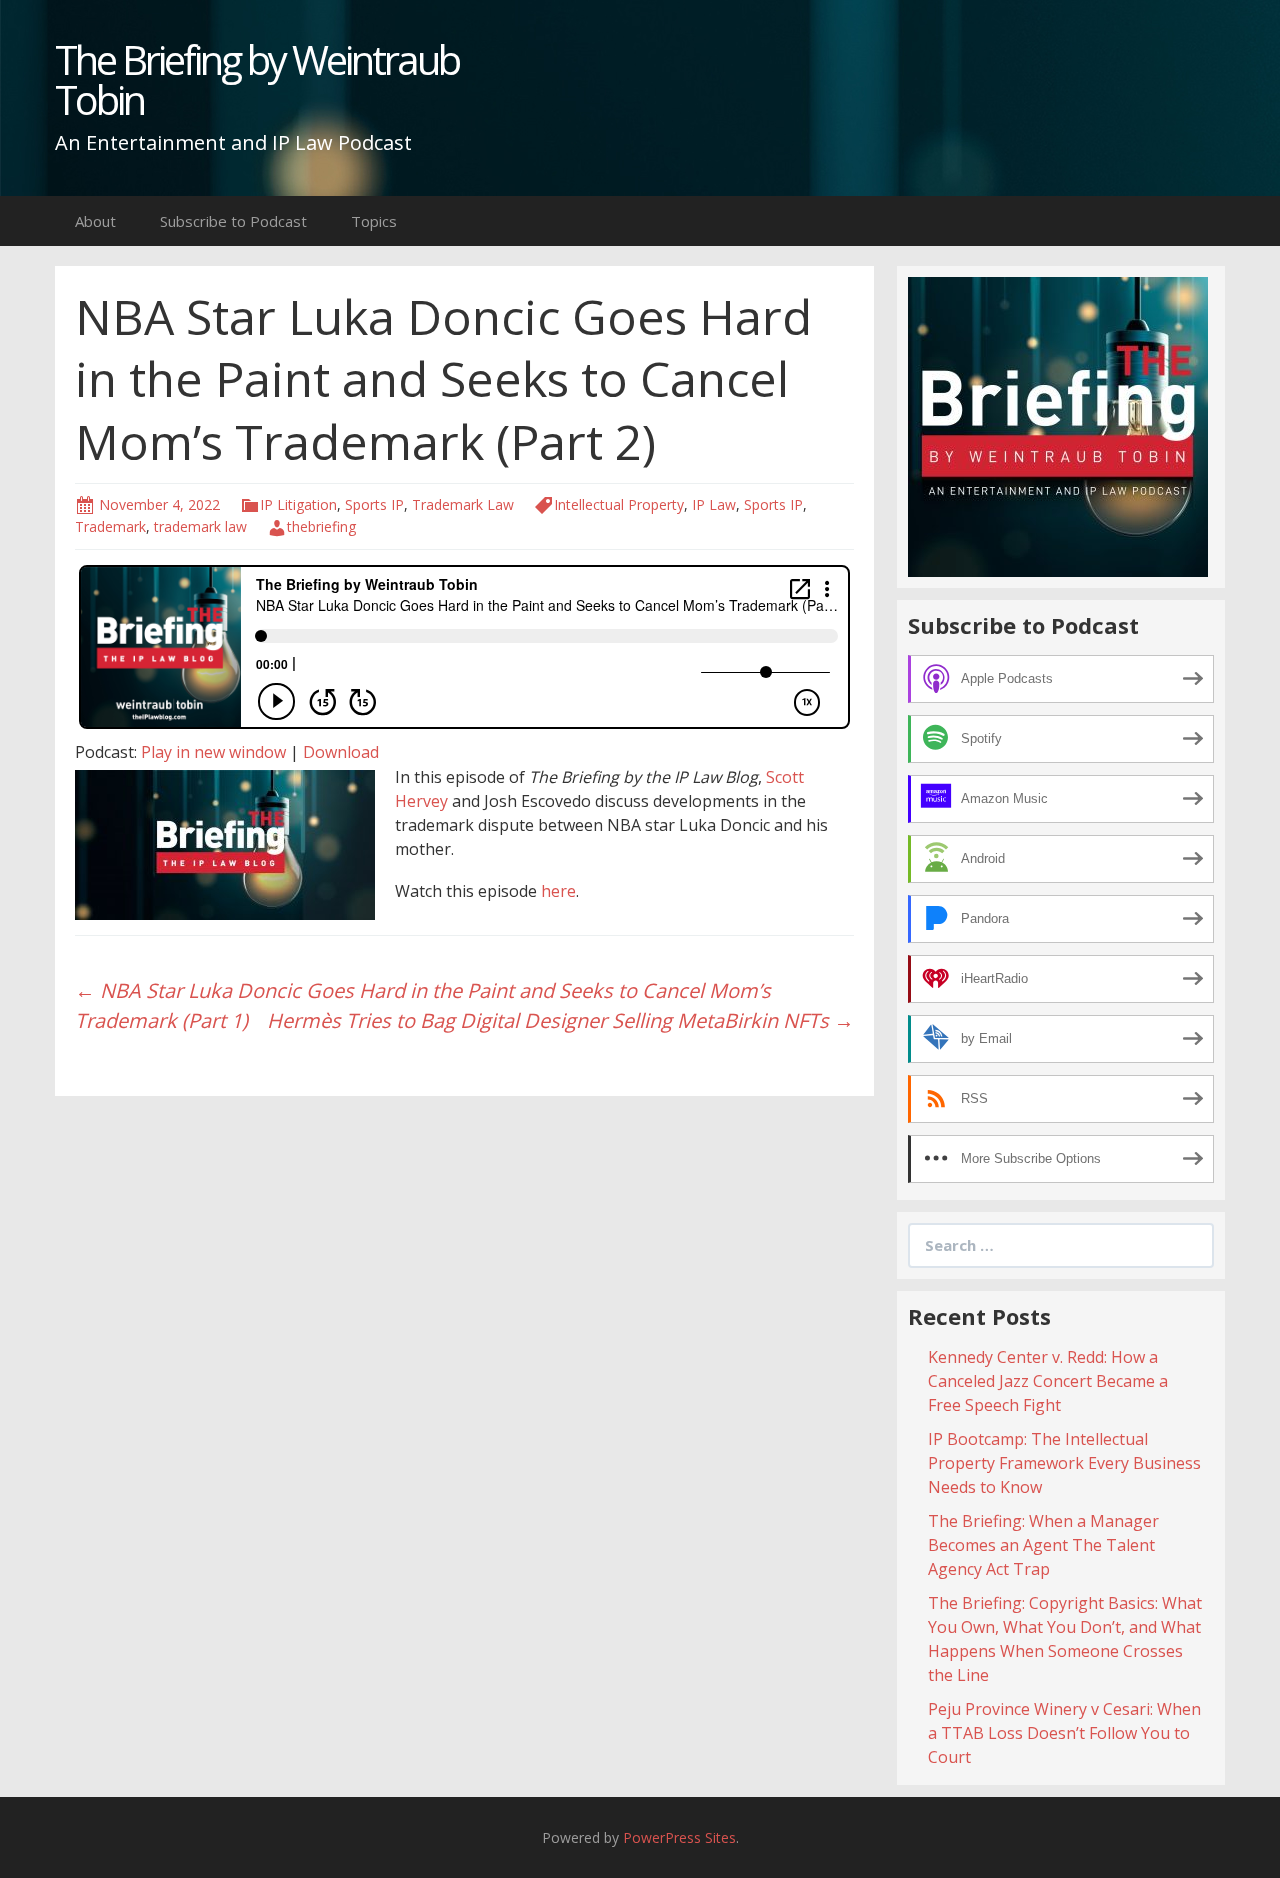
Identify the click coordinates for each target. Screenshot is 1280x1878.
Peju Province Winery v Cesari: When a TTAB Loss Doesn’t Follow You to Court (1064, 1733)
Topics (374, 221)
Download (341, 752)
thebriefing (321, 526)
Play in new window (213, 752)
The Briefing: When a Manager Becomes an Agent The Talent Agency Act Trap (1043, 1545)
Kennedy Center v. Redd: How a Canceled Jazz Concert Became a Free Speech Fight (1048, 1381)
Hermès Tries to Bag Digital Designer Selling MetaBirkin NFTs (560, 1020)
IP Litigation (298, 504)
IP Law (714, 504)
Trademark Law (463, 504)
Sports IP (374, 504)
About (95, 221)
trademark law (200, 526)
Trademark (110, 526)
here (558, 891)
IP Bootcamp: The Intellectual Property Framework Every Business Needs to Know (1064, 1463)
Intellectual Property (619, 504)
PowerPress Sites (679, 1837)
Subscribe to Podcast (233, 221)
